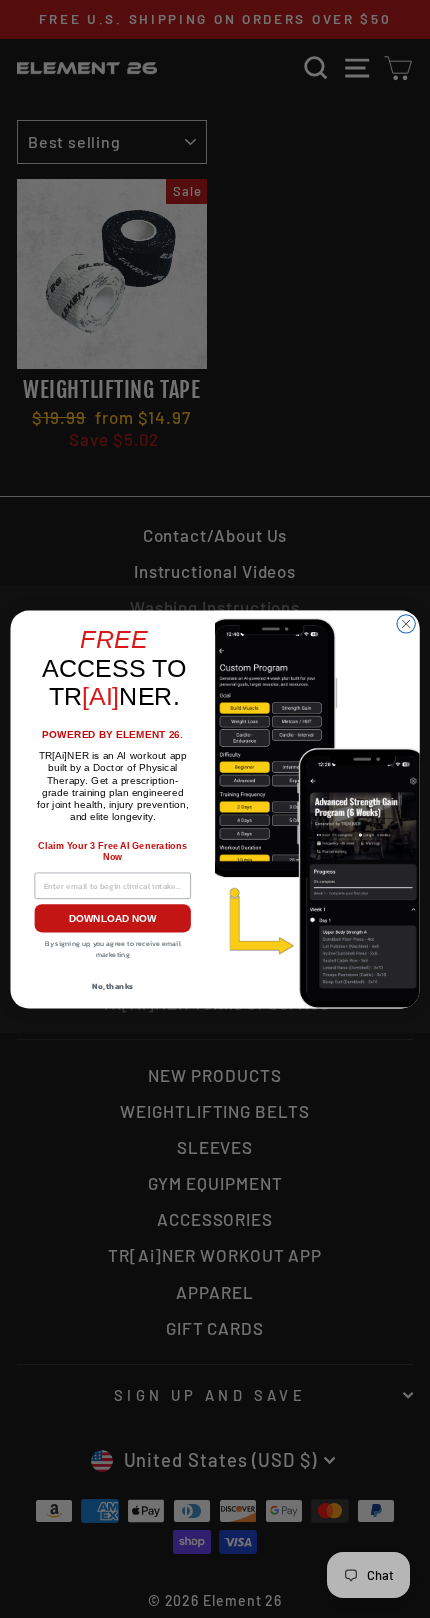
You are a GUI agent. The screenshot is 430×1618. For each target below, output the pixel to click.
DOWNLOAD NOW (113, 917)
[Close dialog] (406, 623)
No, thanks (112, 985)
